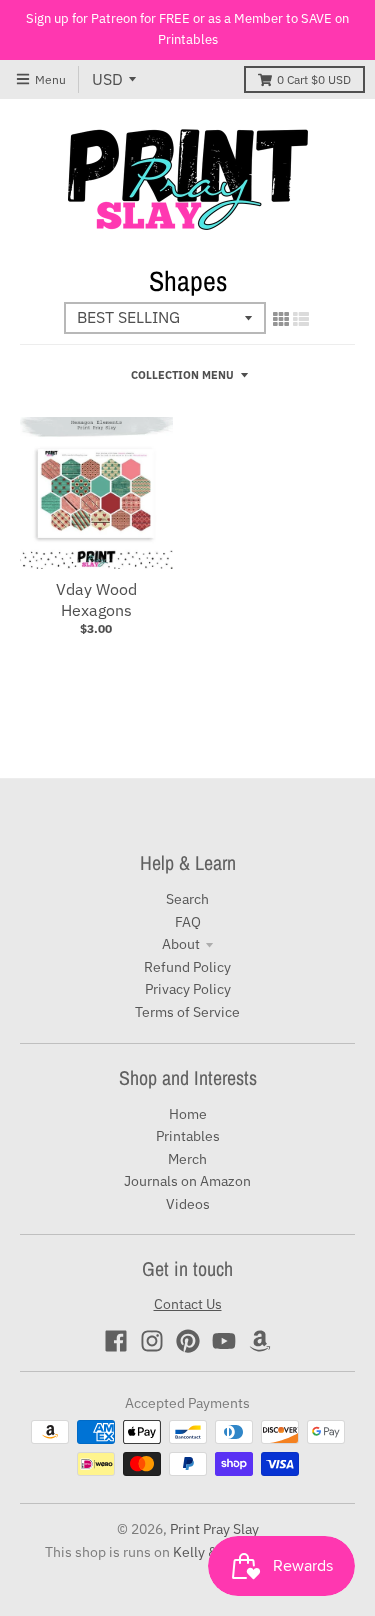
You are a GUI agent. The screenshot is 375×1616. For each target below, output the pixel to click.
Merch (187, 1159)
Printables (188, 1136)
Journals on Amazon (187, 1181)
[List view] (301, 319)
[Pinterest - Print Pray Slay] (188, 1341)
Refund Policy (187, 967)
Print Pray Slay (214, 1529)
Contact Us (188, 1304)
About (181, 944)
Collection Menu (182, 375)
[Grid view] (281, 319)
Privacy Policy (188, 989)
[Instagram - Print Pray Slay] (152, 1341)
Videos (188, 1204)
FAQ (188, 922)
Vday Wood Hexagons (96, 599)
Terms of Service (187, 1012)
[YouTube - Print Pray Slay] (224, 1341)
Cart (314, 79)
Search (187, 899)
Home (188, 1114)
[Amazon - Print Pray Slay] (260, 1341)
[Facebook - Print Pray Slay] (116, 1341)
